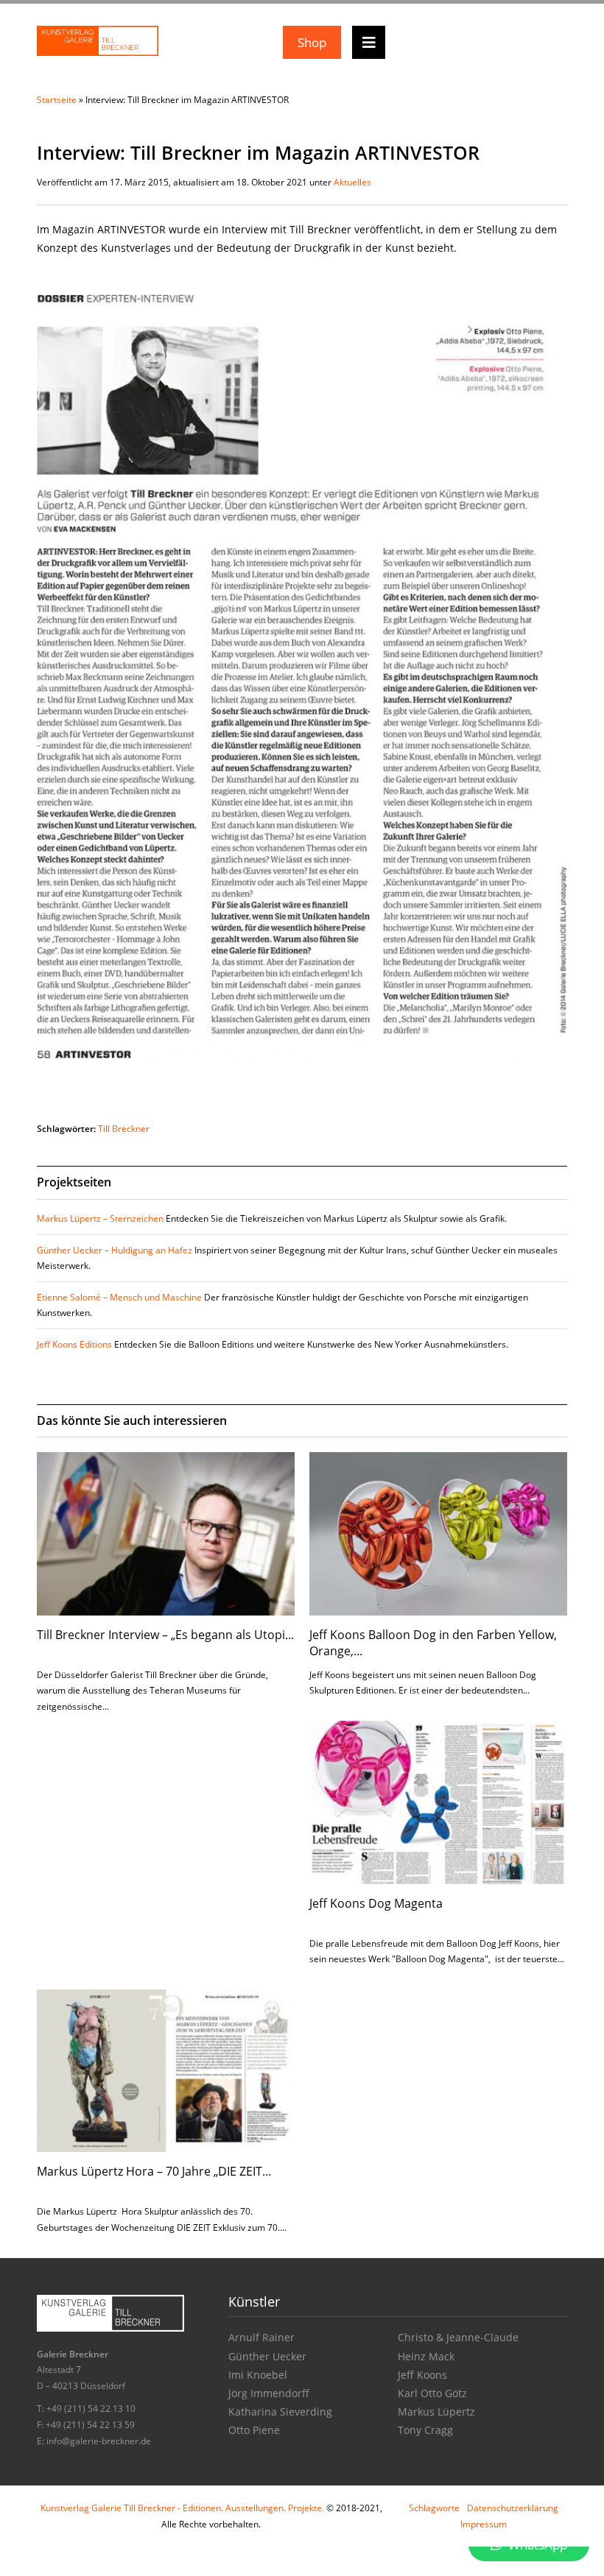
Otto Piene (254, 2430)
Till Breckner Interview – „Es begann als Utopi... (165, 1635)
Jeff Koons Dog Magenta (376, 1903)
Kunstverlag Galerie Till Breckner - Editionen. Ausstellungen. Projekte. (182, 2508)
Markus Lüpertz (436, 2412)
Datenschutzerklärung (513, 2508)
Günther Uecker (267, 2356)
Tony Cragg (425, 2430)
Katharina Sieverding (280, 2412)
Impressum (484, 2524)
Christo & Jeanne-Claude (458, 2337)
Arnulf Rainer (261, 2337)
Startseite (57, 100)
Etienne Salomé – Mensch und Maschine (119, 1297)
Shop (312, 42)
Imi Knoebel (258, 2375)
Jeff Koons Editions (74, 1344)
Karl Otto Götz (432, 2393)
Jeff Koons (422, 2375)
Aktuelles (352, 182)
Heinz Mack (426, 2356)
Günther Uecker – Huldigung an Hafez (115, 1250)
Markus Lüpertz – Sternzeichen (100, 1218)
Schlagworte (434, 2508)
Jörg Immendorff (269, 2393)
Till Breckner (124, 1129)
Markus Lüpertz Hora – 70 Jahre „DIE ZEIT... (154, 2171)
